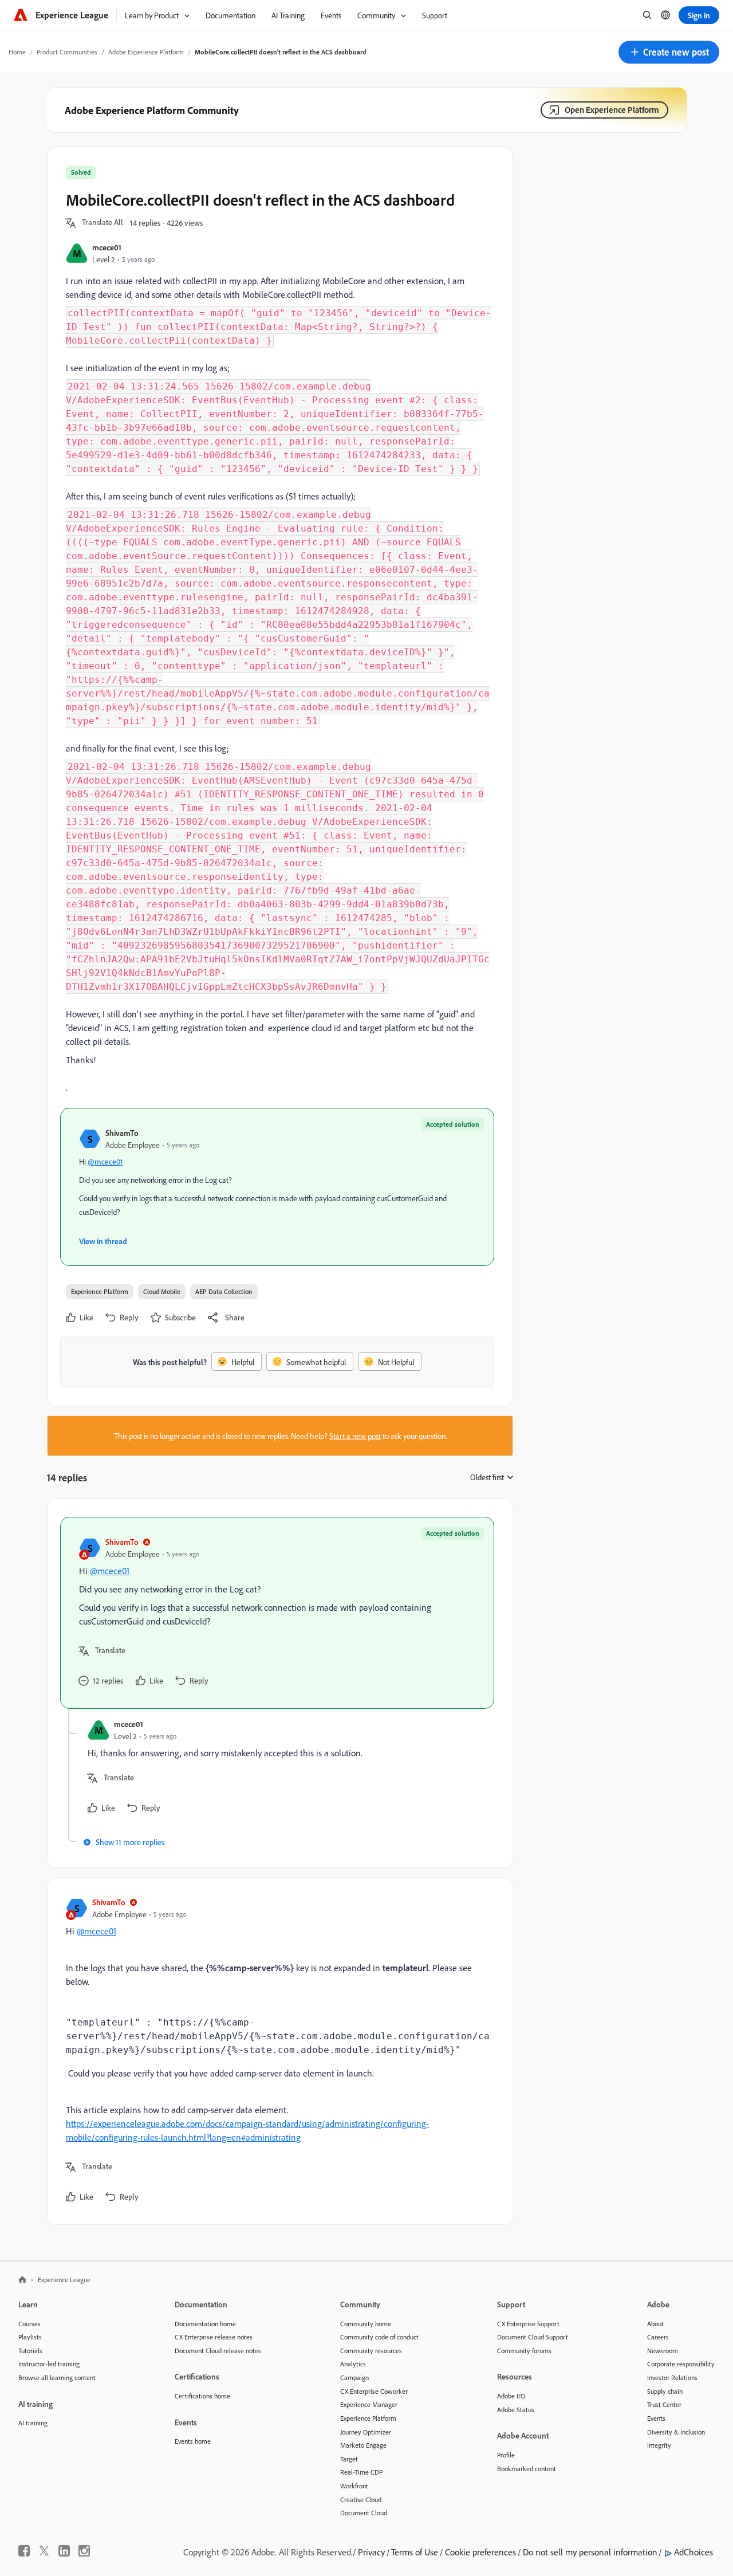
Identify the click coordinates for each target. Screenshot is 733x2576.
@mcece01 (105, 1161)
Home (17, 52)
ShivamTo (122, 1133)
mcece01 (107, 247)
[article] (277, 1613)
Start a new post (355, 1436)
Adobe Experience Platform (146, 52)
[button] (669, 52)
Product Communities (67, 52)
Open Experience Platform (612, 110)
